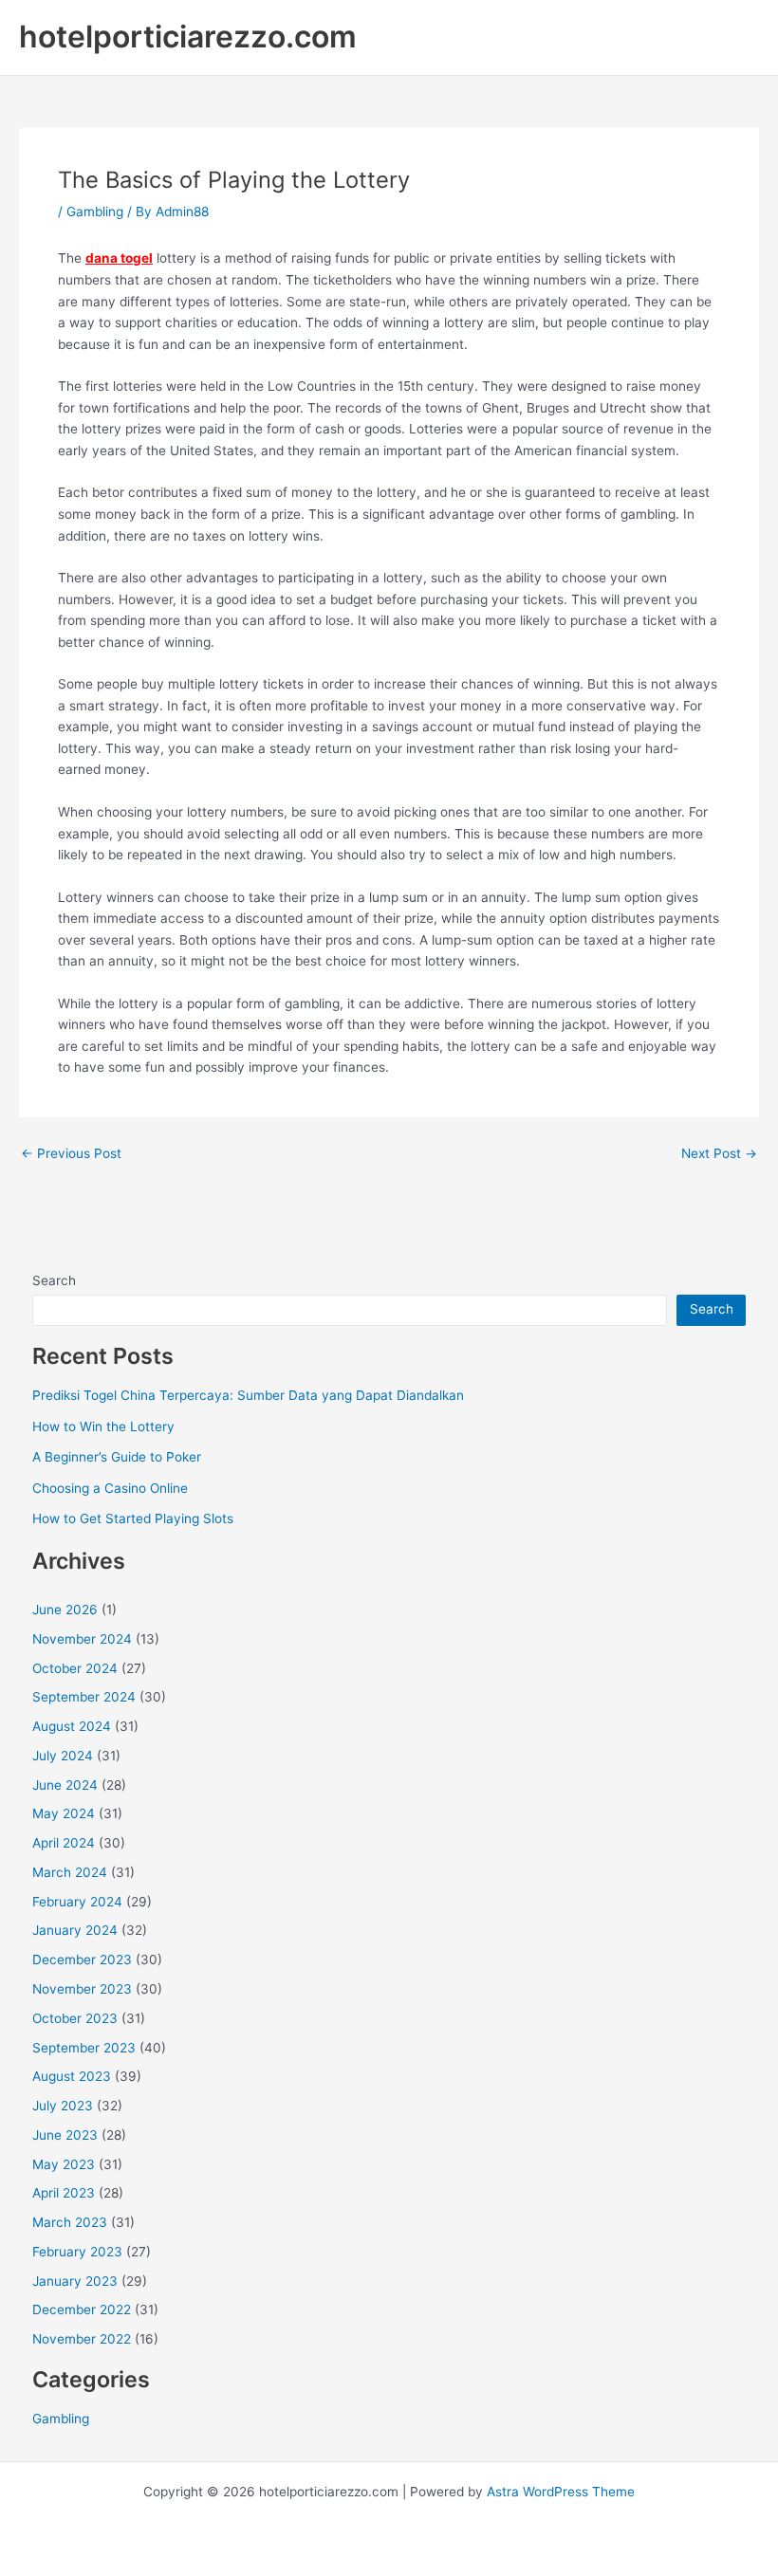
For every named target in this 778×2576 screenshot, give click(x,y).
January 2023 (75, 2281)
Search (54, 1280)
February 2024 (77, 1902)
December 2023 (82, 1960)
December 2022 (82, 2309)
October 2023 (75, 2018)
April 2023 (64, 2193)
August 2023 (72, 2076)
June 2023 (65, 2135)
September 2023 (84, 2048)
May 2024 (64, 1813)
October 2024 (75, 1668)
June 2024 (65, 1785)
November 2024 (82, 1639)
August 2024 (72, 1726)
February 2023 (77, 2252)
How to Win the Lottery (103, 1426)
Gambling (95, 212)
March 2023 (70, 2222)
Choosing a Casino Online (110, 1488)
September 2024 (84, 1697)
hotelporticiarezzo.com (188, 37)
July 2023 (63, 2106)
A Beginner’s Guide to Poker (117, 1457)
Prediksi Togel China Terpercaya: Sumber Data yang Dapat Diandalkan (248, 1395)
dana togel (119, 258)
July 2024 (63, 1756)
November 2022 (82, 2339)
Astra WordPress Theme (561, 2492)
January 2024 (75, 1930)
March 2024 (70, 1872)
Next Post (719, 1154)
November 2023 (82, 1989)
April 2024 (64, 1843)
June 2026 (65, 1610)
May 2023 (64, 2164)
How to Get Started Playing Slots (133, 1518)
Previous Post (71, 1154)
